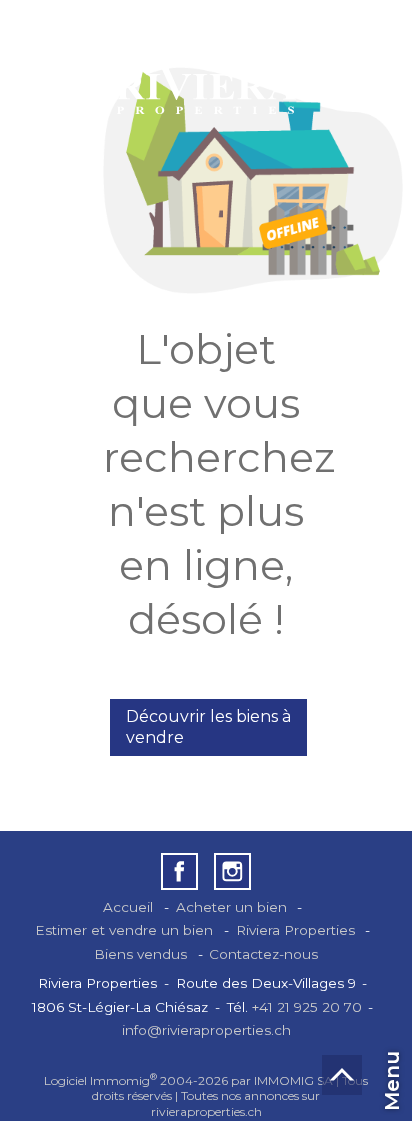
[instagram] (232, 871)
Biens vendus (140, 954)
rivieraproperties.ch (206, 1111)
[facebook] (179, 871)
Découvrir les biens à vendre (208, 727)
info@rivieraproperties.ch (206, 1030)
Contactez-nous (263, 954)
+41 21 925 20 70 (307, 1007)
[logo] (206, 67)
